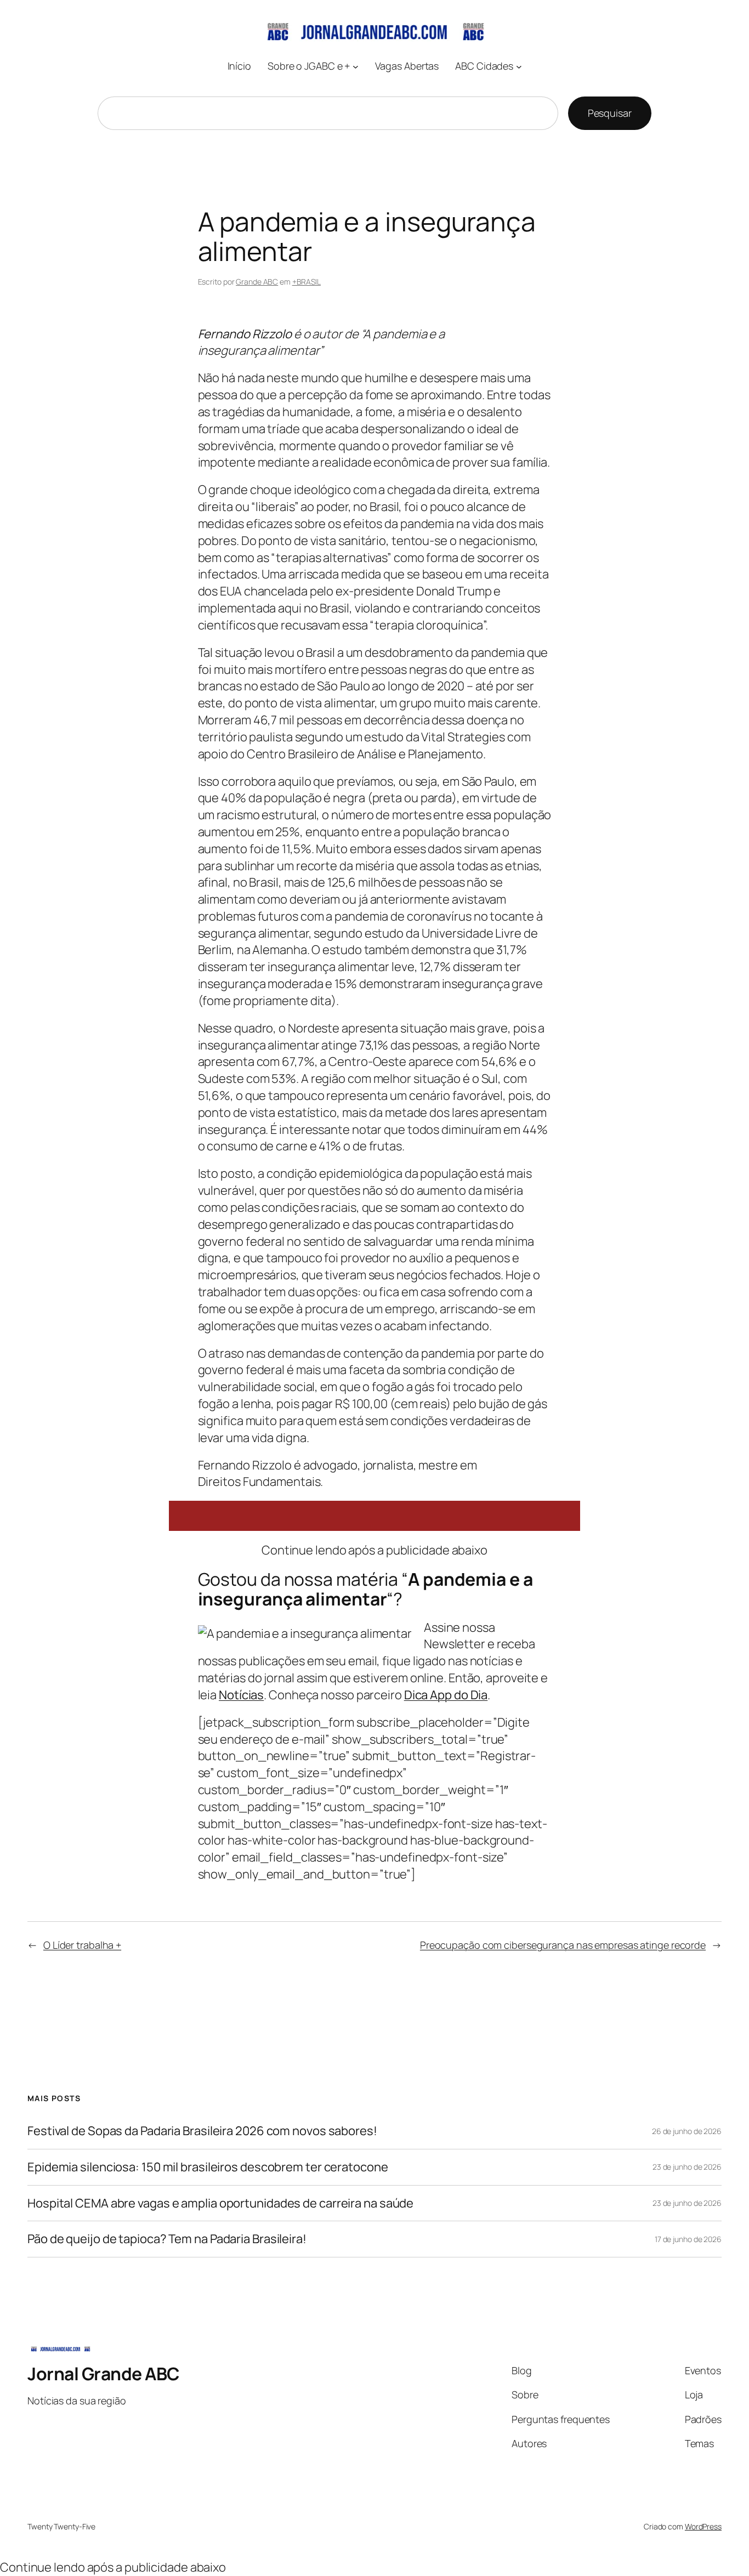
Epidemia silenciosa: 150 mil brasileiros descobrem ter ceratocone (208, 2167)
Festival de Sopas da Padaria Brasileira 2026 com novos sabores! (202, 2131)
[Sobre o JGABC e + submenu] (356, 66)
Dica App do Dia (446, 1695)
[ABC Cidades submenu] (519, 66)
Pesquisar (610, 113)
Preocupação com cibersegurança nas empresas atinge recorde (563, 1945)
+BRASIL (307, 282)
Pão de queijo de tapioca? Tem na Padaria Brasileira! (167, 2239)
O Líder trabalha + (82, 1945)
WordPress (703, 2526)
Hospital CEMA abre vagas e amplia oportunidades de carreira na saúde (220, 2203)
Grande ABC (257, 282)
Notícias (241, 1695)
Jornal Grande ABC (104, 2374)
